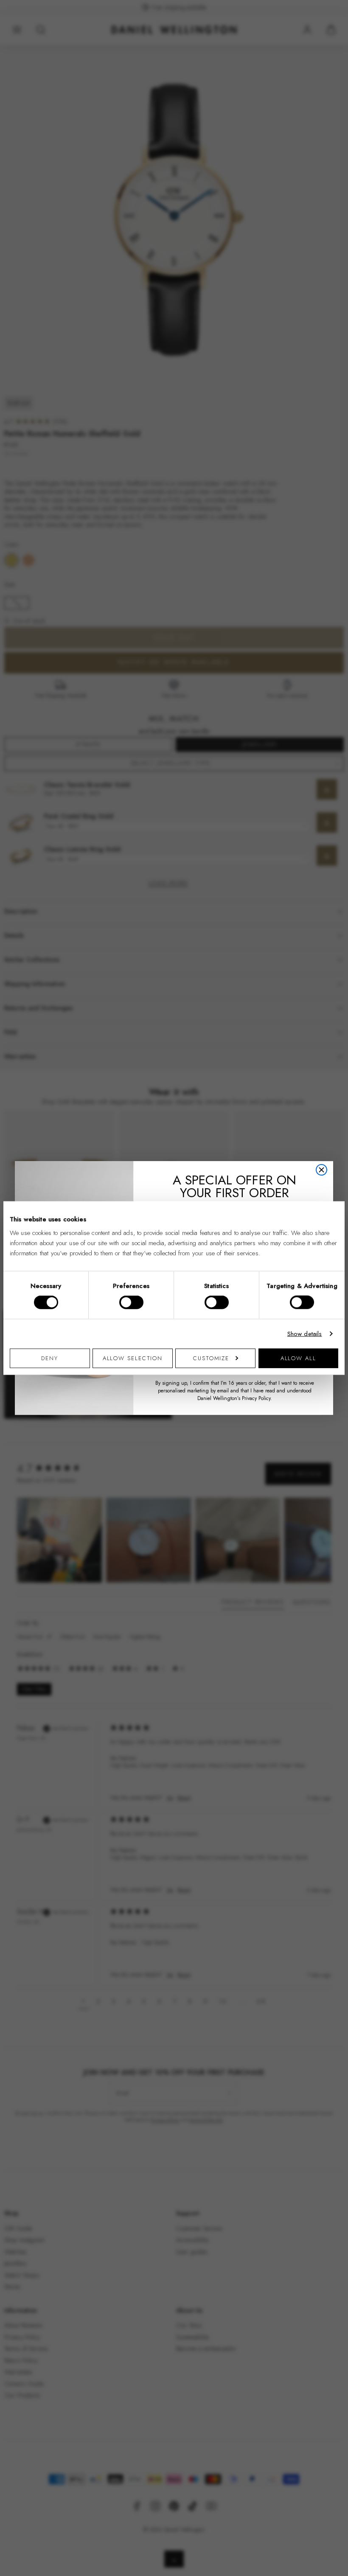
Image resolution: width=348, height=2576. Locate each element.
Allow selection (133, 1358)
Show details (305, 1334)
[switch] (131, 1302)
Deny (50, 1358)
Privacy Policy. (257, 1398)
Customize (211, 1358)
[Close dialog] (321, 1170)
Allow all (298, 1358)
